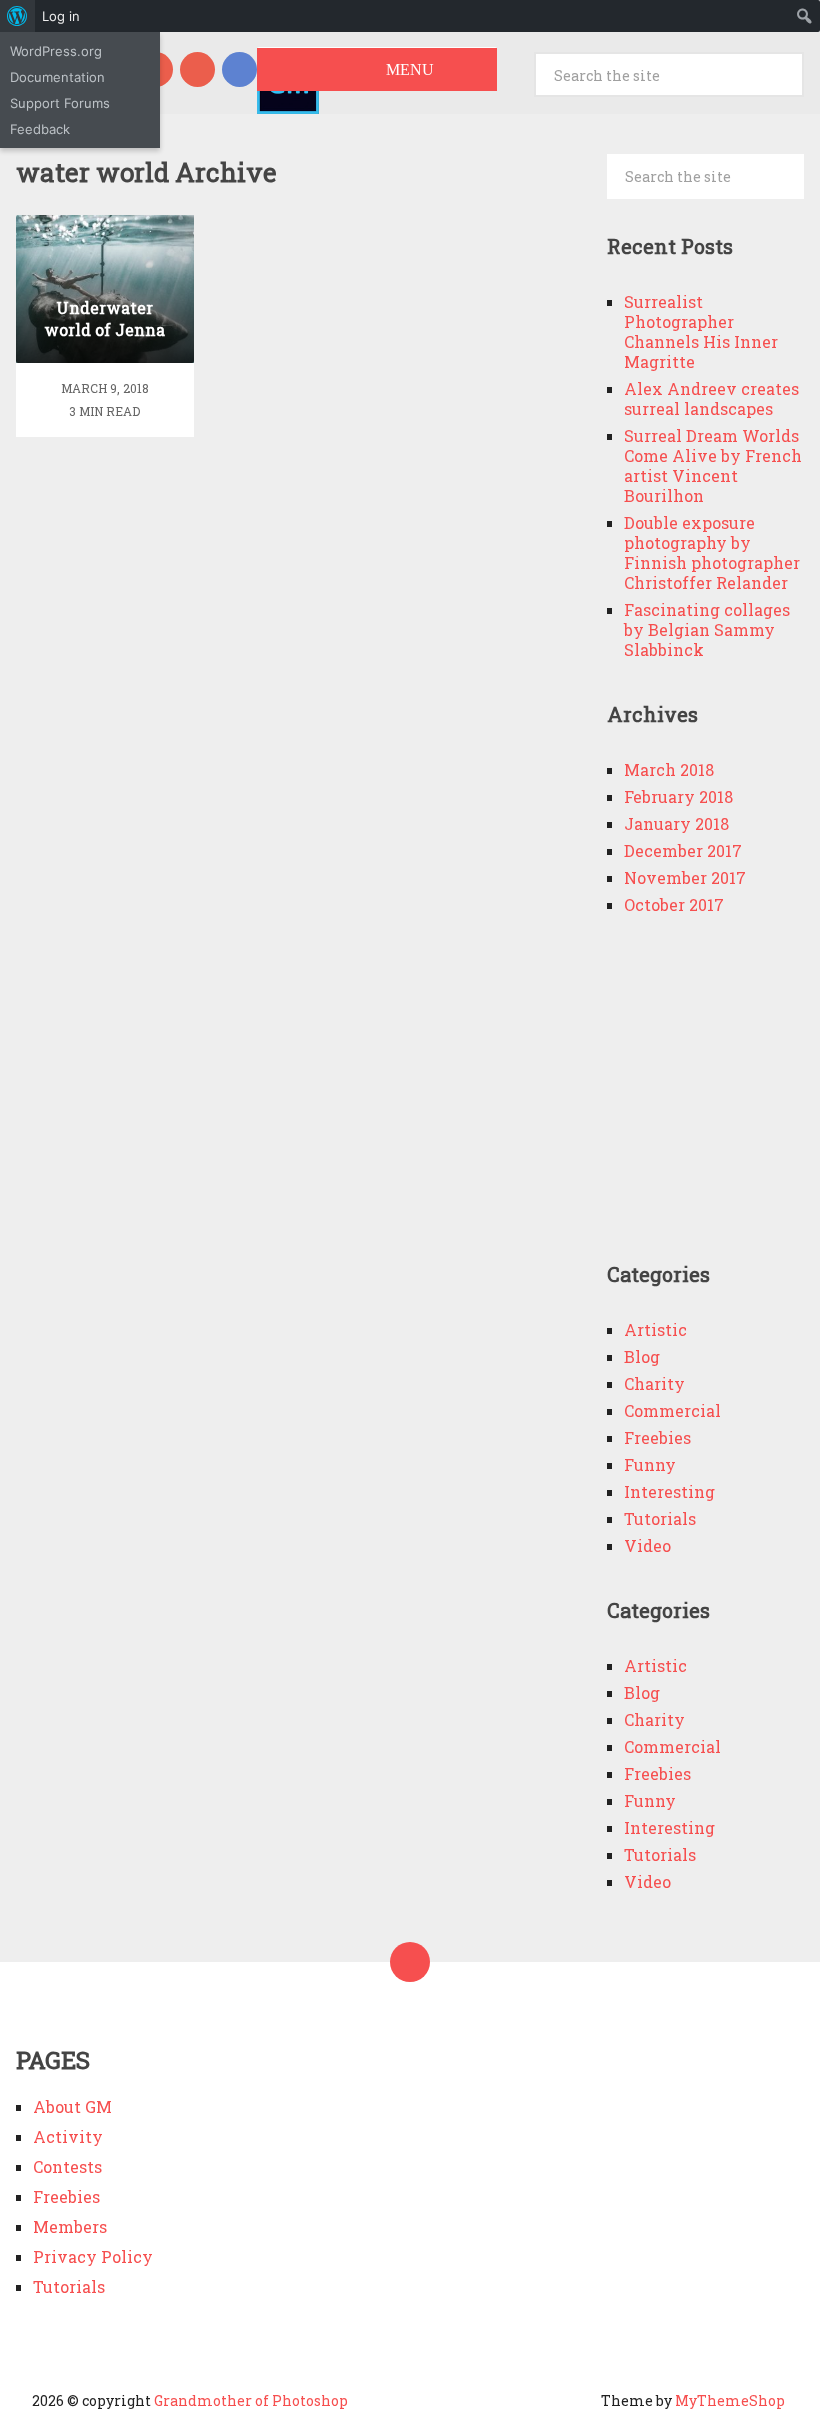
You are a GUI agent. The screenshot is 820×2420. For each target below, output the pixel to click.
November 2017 (685, 877)
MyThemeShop (730, 2400)
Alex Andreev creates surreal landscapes (711, 398)
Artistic (655, 1329)
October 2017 (674, 904)
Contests (67, 2166)
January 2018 (676, 823)
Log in (61, 16)
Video (647, 1545)
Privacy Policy (93, 2256)
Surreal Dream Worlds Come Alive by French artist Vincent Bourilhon (713, 465)
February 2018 (678, 796)
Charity (654, 1383)
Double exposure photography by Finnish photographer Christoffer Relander (712, 552)
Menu (410, 69)
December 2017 (683, 850)
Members (70, 2226)
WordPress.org (56, 51)
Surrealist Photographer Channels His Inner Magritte (701, 331)
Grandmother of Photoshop (251, 2400)
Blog (642, 1356)
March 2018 (669, 769)
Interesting (669, 1491)
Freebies (657, 1437)
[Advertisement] (713, 1095)
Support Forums (60, 103)
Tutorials (660, 1518)
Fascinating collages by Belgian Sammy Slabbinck (707, 629)
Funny (650, 1464)
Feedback (40, 129)
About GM (72, 2106)
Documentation (57, 77)
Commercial (672, 1410)
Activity (68, 2136)
